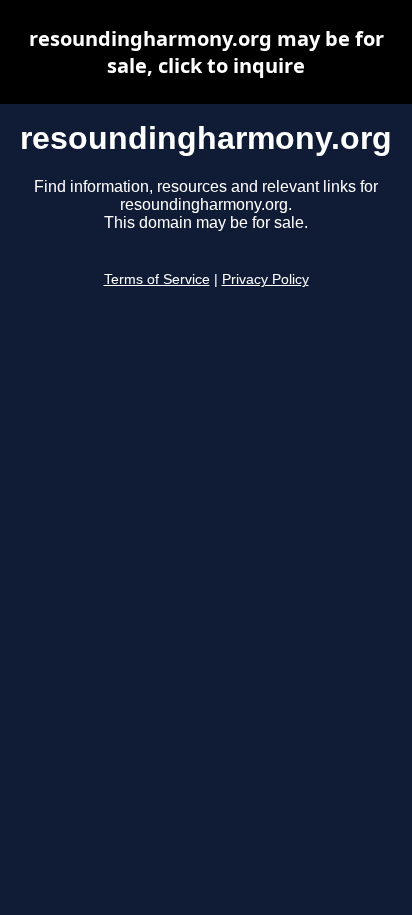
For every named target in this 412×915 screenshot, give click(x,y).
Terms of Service (157, 279)
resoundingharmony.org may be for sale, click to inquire (206, 52)
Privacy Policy (265, 279)
